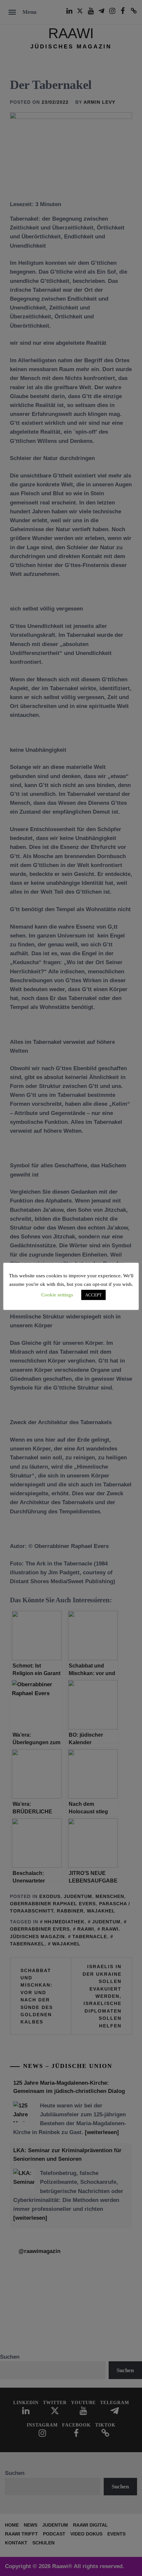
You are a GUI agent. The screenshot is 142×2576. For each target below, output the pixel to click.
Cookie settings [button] (57, 1295)
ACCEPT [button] (93, 1295)
